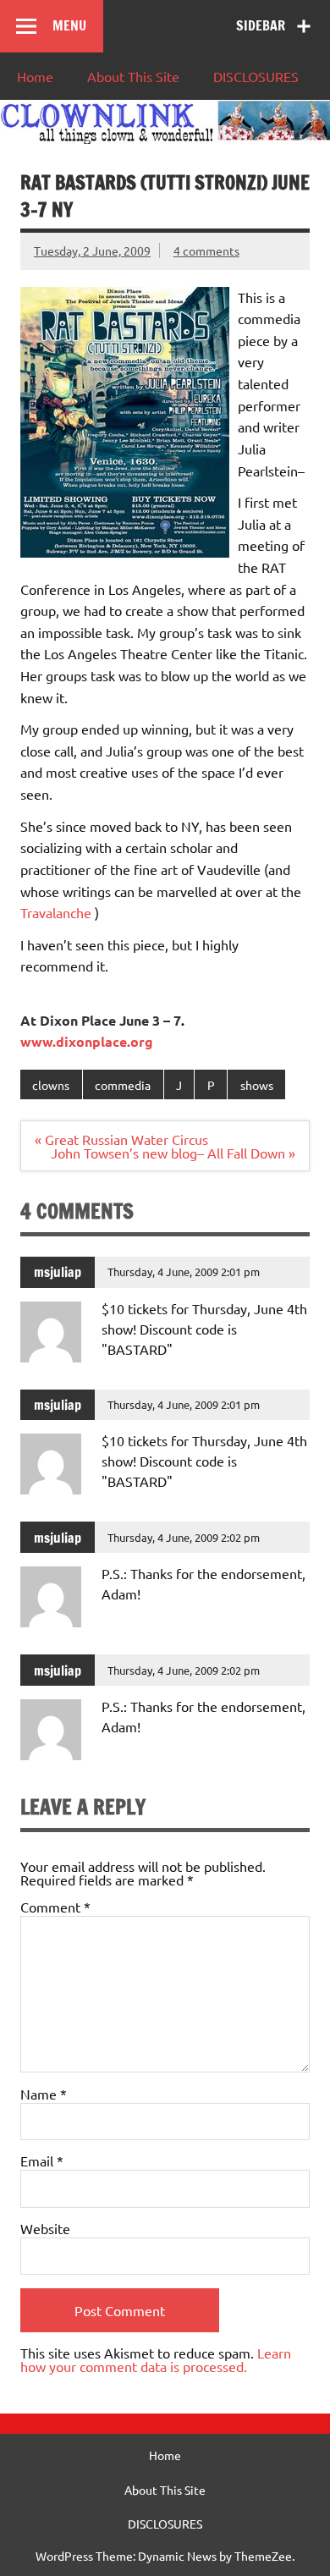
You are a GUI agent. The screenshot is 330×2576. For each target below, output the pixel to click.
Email (42, 2160)
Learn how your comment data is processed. (156, 2359)
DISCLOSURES (256, 76)
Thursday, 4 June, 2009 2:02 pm (184, 1537)
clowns (51, 1085)
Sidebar (261, 25)
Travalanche (56, 912)
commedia (123, 1085)
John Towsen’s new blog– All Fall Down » (173, 1153)
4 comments (206, 250)
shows (257, 1085)
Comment (55, 1907)
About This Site (133, 76)
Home (35, 76)
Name (44, 2094)
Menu (69, 25)
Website (45, 2228)
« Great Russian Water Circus (121, 1139)
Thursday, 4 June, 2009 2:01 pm (184, 1271)
